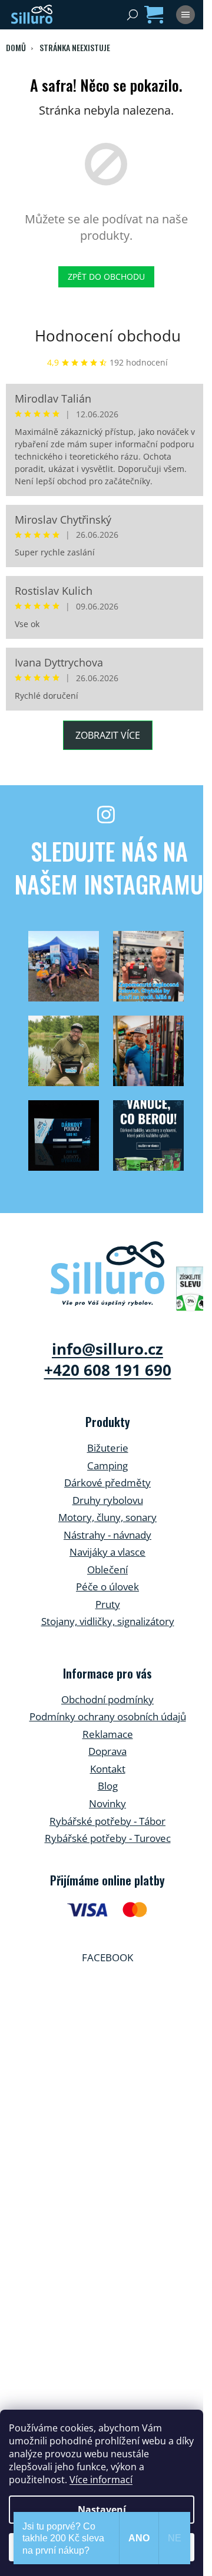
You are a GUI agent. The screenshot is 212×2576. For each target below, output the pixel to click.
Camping (107, 1465)
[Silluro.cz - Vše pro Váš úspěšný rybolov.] (107, 1274)
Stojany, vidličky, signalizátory (108, 1621)
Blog (108, 1786)
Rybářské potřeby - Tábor (107, 1821)
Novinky (107, 1803)
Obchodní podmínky (107, 1699)
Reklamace (108, 1734)
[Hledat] (132, 15)
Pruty (108, 1604)
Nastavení (102, 2510)
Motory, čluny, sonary (107, 1517)
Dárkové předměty (107, 1483)
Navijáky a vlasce (107, 1552)
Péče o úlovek (107, 1587)
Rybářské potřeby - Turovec (108, 1838)
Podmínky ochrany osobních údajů (108, 1716)
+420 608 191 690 (108, 1370)
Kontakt (108, 1769)
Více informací (101, 2480)
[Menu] (185, 15)
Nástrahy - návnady (107, 1535)
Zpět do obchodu (106, 277)
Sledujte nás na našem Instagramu (109, 867)
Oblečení (107, 1570)
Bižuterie (108, 1448)
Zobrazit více (108, 735)
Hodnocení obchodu (108, 336)
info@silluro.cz (107, 1349)
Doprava (107, 1751)
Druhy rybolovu (108, 1500)
